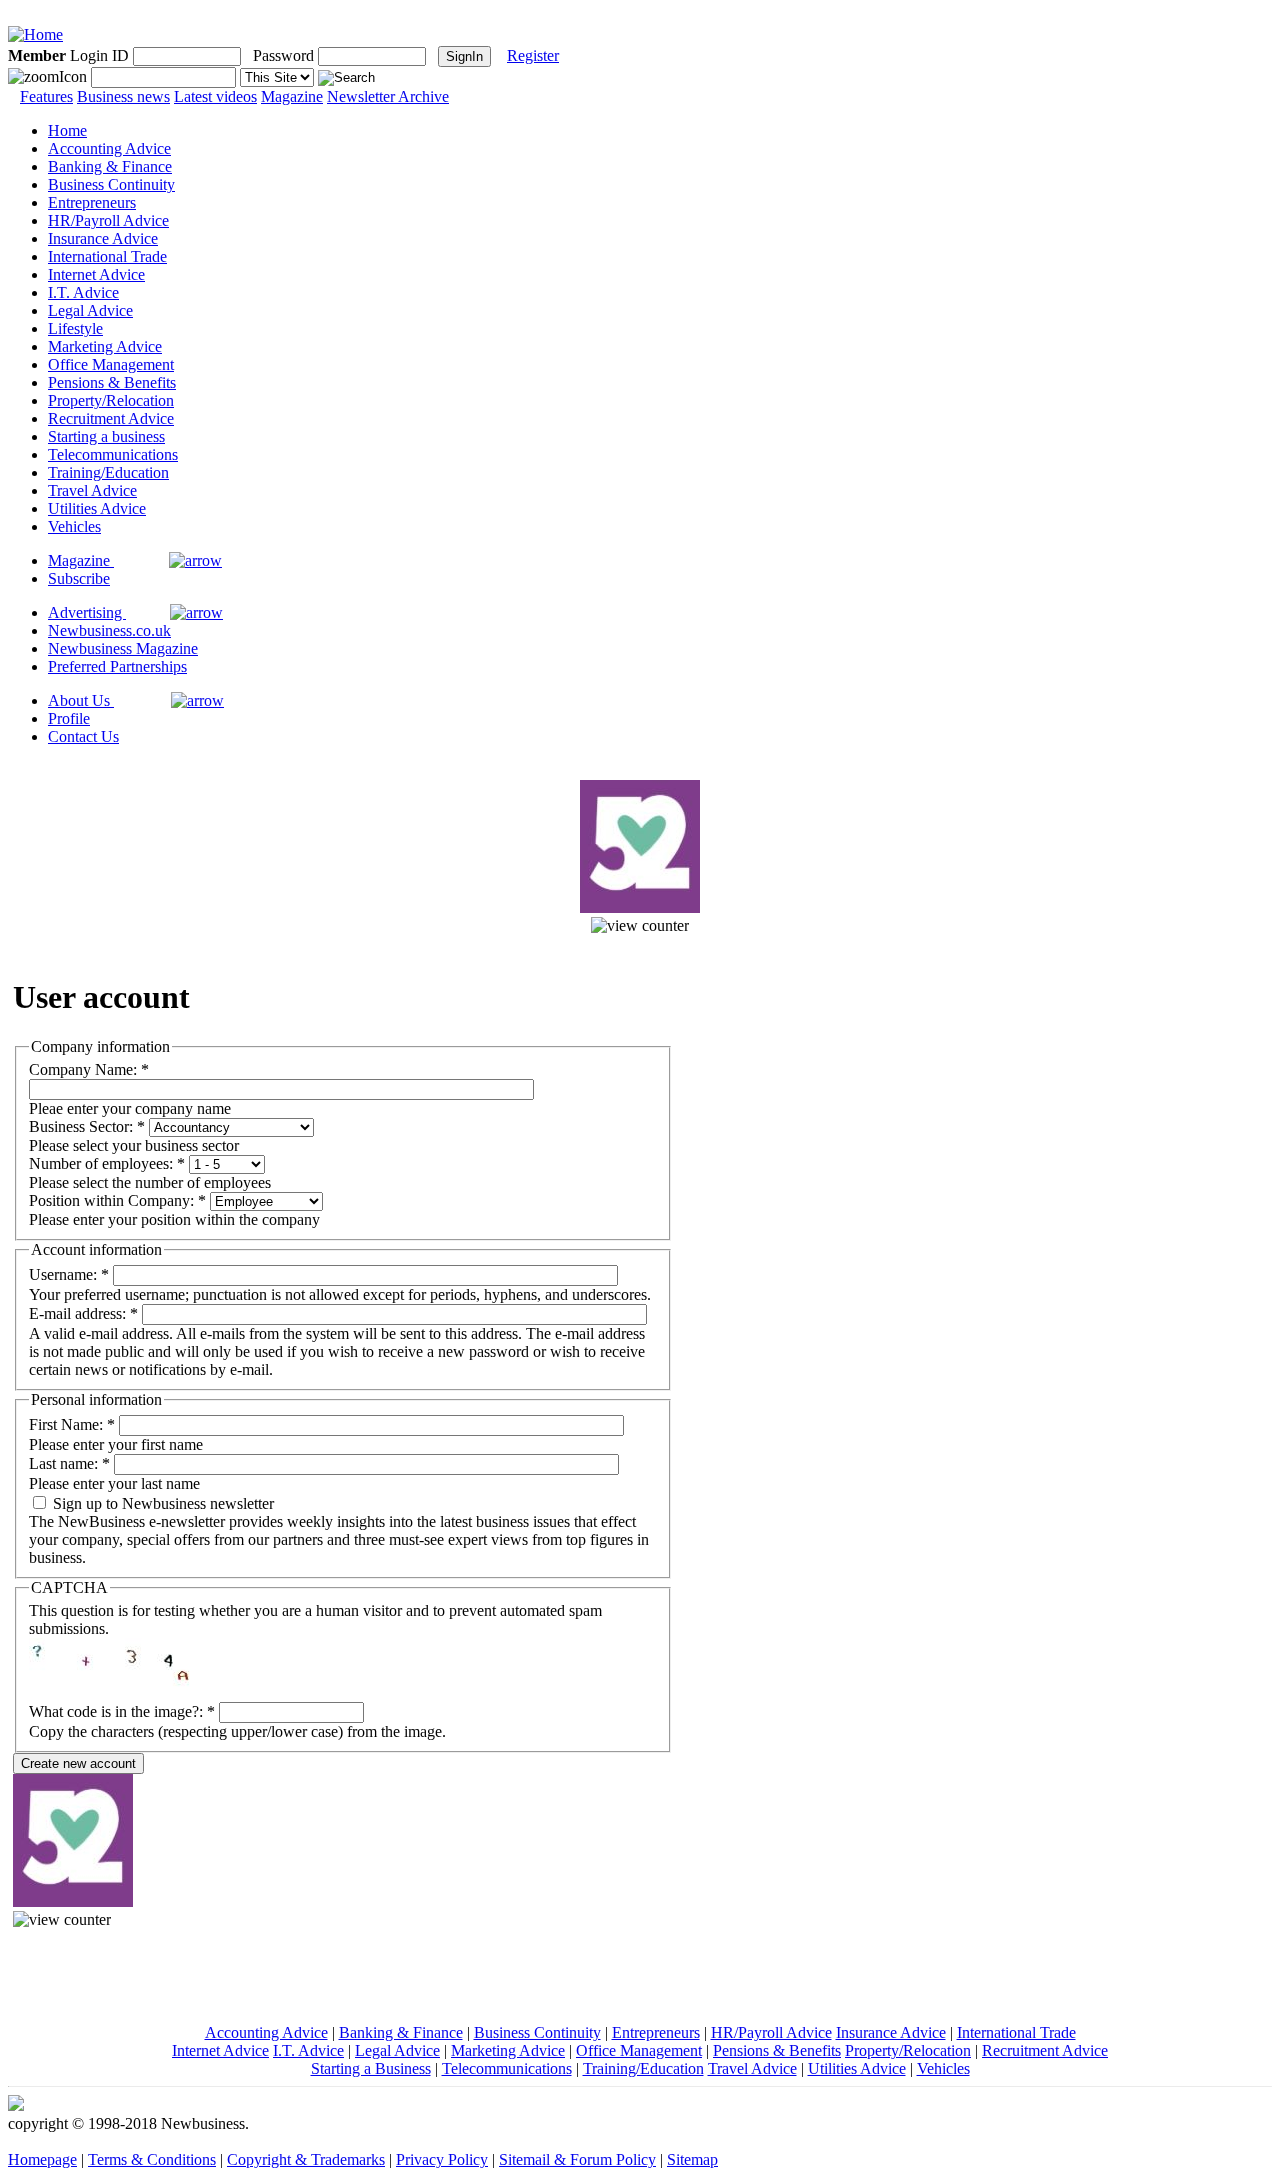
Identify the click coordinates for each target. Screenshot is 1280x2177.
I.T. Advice (83, 292)
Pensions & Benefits (112, 382)
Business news (123, 96)
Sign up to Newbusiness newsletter (161, 1503)
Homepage (42, 2159)
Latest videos (215, 96)
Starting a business (106, 436)
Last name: (69, 1463)
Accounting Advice (109, 148)
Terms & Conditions (152, 2159)
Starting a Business (371, 2068)
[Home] (35, 34)
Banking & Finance (110, 166)
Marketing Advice (105, 346)
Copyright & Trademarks (306, 2159)
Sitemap (692, 2159)
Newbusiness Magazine (123, 648)
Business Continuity (111, 184)
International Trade (107, 256)
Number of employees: (107, 1163)
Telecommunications (113, 454)
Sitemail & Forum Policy (577, 2159)
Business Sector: (87, 1126)
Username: (69, 1274)
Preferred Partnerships (117, 666)
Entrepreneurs (92, 202)
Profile (69, 718)
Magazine (292, 96)
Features (46, 96)
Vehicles (74, 526)
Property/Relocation (111, 400)
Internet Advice (96, 274)
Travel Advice (92, 490)
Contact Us (83, 736)
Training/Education (108, 472)
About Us (81, 700)
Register (533, 55)
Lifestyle (75, 328)
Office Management (111, 364)
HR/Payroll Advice (108, 220)
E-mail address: (83, 1313)
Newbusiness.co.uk (109, 630)
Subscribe (79, 578)
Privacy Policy (442, 2159)
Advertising (87, 612)
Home (67, 130)
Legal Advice (90, 310)
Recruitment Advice (111, 418)
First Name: (72, 1424)
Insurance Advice (103, 238)
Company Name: (89, 1069)
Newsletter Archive (388, 96)
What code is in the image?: (122, 1711)
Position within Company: (117, 1200)
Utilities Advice (97, 508)
